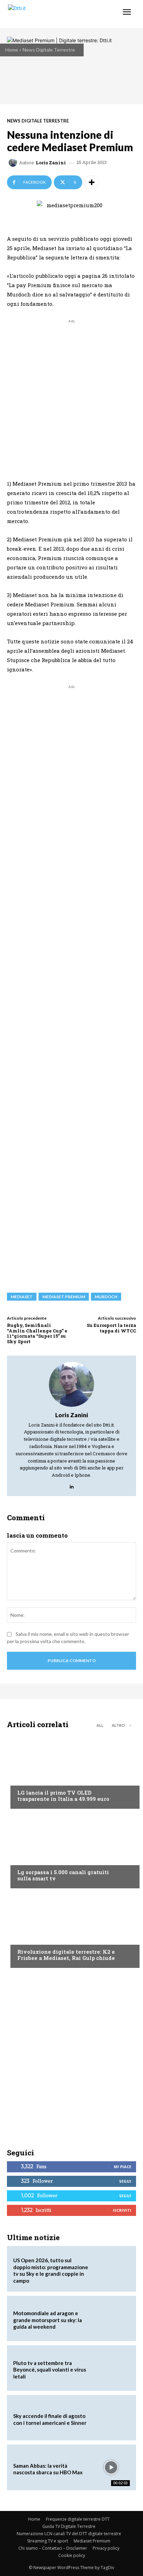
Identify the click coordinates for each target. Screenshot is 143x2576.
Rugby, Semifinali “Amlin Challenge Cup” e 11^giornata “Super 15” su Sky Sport (37, 1333)
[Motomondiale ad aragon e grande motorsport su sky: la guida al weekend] (111, 2319)
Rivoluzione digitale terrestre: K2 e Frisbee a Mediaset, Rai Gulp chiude (66, 1955)
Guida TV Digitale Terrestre (69, 2526)
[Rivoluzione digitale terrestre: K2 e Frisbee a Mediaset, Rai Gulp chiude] (71, 1930)
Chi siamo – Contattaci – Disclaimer (53, 2548)
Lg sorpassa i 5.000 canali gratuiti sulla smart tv (63, 1875)
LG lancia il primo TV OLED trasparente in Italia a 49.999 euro (63, 1796)
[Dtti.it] (48, 14)
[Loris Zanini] (14, 163)
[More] (92, 182)
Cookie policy (72, 2555)
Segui (125, 2181)
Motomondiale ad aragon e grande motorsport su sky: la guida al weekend (48, 2320)
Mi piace (123, 2167)
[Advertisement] (71, 396)
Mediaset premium (64, 1297)
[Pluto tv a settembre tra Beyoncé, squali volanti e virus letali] (111, 2368)
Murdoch (106, 1297)
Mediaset (22, 1297)
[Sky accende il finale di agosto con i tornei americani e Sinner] (111, 2418)
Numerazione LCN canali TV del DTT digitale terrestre (69, 2534)
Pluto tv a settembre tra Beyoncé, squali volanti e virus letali (50, 2370)
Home (12, 50)
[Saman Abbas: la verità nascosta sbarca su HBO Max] (111, 2467)
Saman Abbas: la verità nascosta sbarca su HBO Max (48, 2469)
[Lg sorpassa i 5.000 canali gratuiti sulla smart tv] (71, 1850)
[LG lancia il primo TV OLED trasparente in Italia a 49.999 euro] (71, 1771)
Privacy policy (106, 2548)
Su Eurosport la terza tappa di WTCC (111, 1328)
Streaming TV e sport (48, 2541)
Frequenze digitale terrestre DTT (78, 2519)
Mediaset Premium (92, 2541)
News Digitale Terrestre (49, 50)
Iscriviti (122, 2210)
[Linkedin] (72, 1485)
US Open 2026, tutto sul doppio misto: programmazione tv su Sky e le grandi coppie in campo (51, 2270)
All (100, 1725)
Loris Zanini (51, 163)
